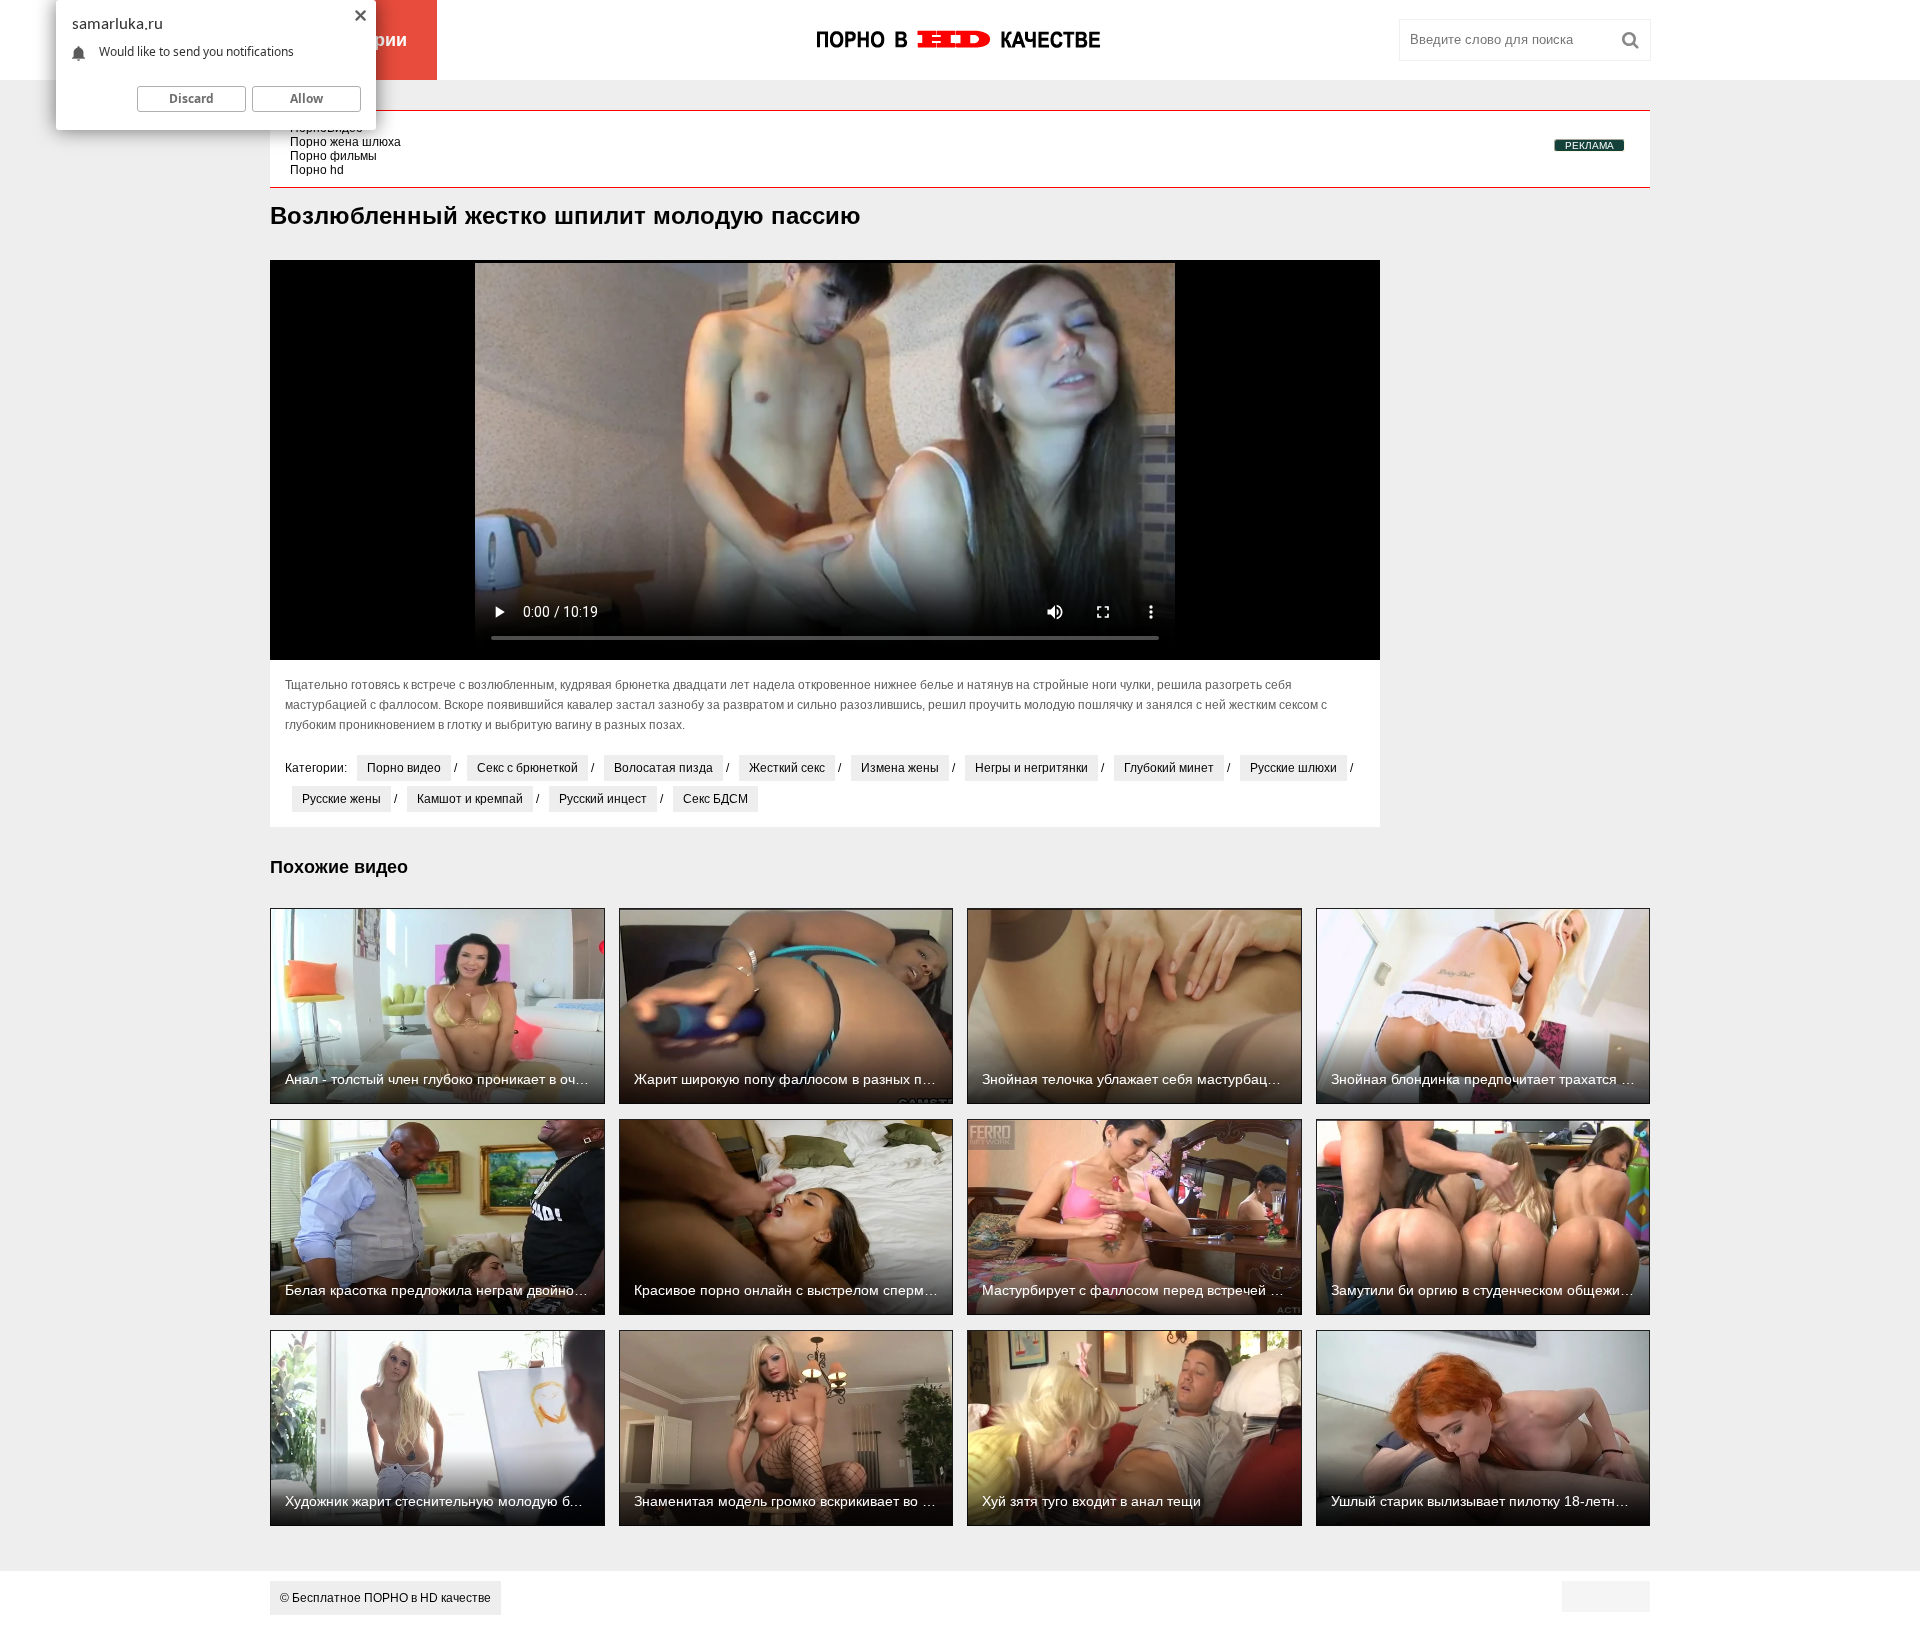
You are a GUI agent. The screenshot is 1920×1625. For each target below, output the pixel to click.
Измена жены (900, 768)
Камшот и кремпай (470, 799)
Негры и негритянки (1031, 768)
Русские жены (341, 799)
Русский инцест (603, 799)
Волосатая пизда (663, 768)
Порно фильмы (333, 156)
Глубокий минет (1169, 768)
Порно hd (317, 170)
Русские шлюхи (1293, 768)
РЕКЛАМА (1589, 145)
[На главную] (960, 40)
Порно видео (404, 768)
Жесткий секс (787, 768)
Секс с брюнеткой (527, 768)
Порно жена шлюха (345, 142)
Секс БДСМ (715, 799)
